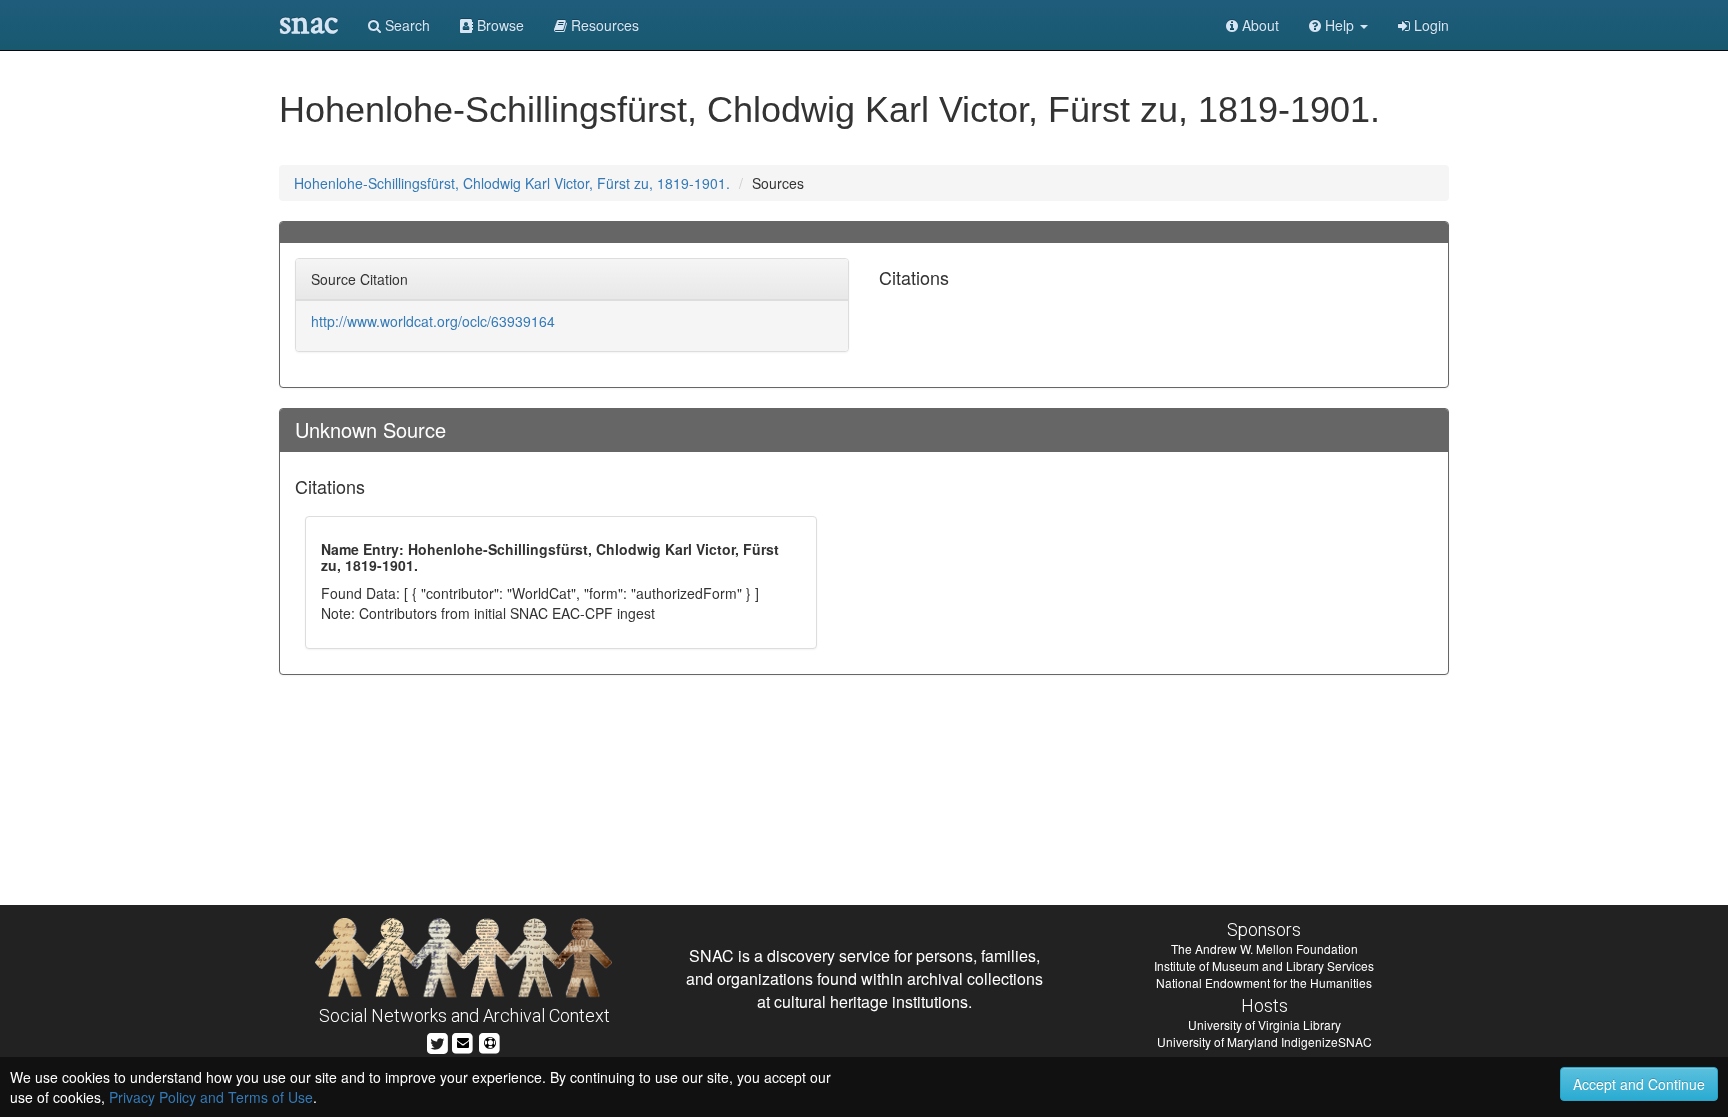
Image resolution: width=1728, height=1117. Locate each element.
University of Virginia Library (1264, 1024)
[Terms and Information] (490, 1040)
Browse (498, 25)
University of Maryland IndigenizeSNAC (1264, 1041)
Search (405, 25)
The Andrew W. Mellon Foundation (1264, 948)
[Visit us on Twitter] (437, 1040)
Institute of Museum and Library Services (1264, 965)
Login (1429, 25)
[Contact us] (463, 1040)
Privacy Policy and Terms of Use (211, 1097)
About (1258, 25)
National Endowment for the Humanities (1264, 982)
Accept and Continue (1639, 1084)
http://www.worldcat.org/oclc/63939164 (433, 321)
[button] (1338, 25)
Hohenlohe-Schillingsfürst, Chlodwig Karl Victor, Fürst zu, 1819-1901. (512, 183)
